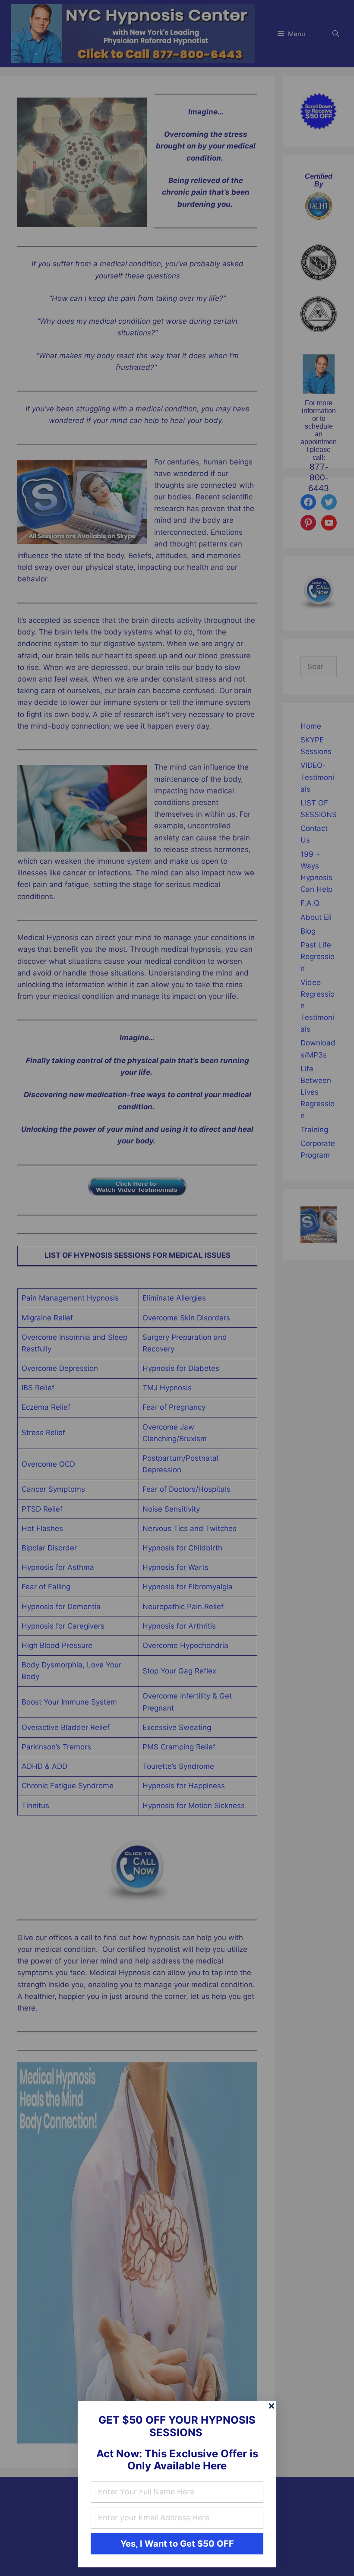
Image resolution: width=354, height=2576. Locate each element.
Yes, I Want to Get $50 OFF (177, 2544)
